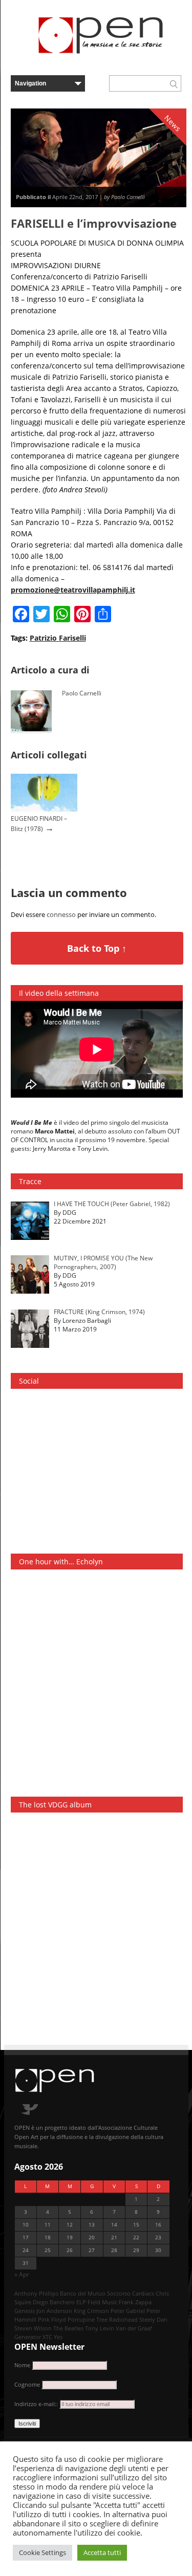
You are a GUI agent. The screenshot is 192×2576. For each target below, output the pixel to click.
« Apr (22, 2274)
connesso (61, 914)
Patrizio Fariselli (58, 638)
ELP (81, 2302)
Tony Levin (100, 2328)
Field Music (102, 2302)
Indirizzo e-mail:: (37, 2404)
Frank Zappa (135, 2302)
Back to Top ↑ (97, 948)
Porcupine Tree (88, 2319)
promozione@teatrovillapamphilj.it (73, 590)
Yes (58, 2337)
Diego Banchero (54, 2302)
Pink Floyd (52, 2319)
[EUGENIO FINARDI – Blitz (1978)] (44, 809)
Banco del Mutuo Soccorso (95, 2293)
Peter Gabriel (128, 2311)
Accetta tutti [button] (102, 2552)
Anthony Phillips (36, 2293)
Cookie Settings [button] (42, 2552)
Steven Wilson (33, 2328)
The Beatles (68, 2328)
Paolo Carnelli (82, 693)
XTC (47, 2337)
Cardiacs (143, 2293)
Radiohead (123, 2319)
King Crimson (91, 2311)
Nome (22, 2365)
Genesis (25, 2311)
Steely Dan (153, 2319)
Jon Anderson (54, 2311)
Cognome (27, 2384)
